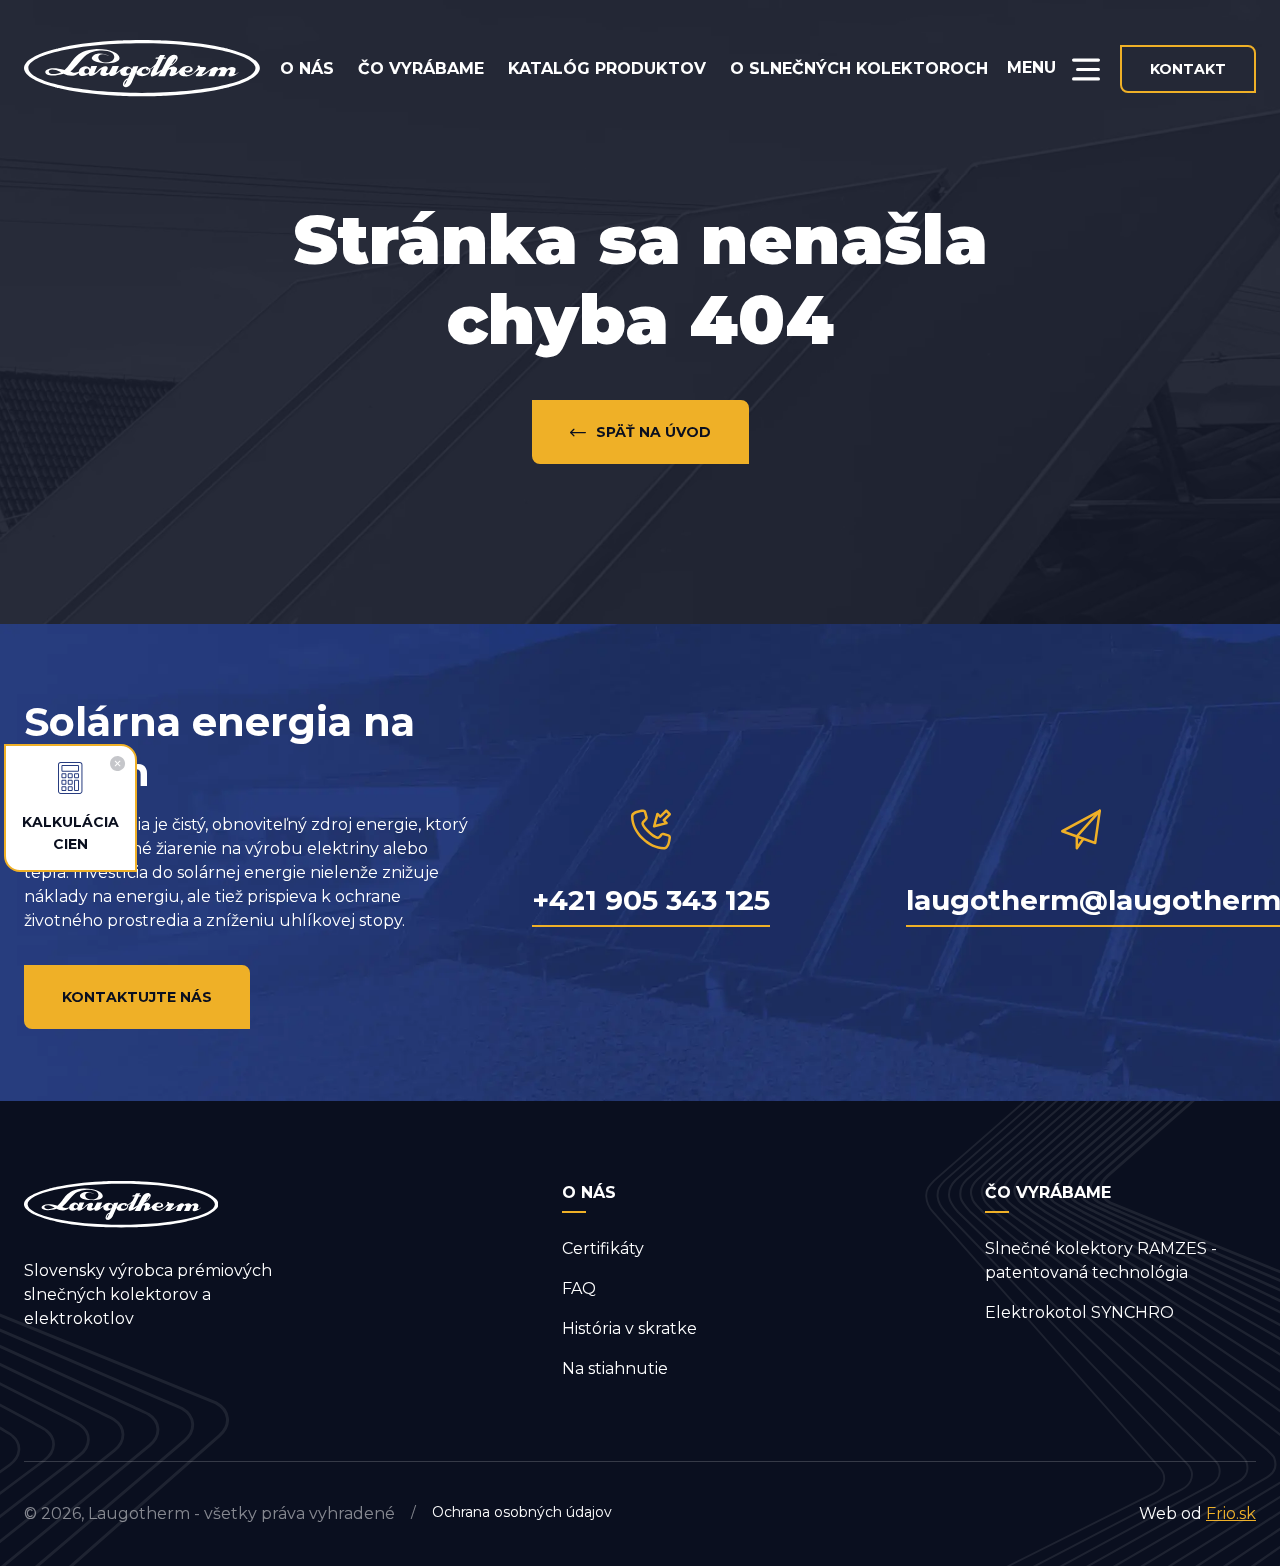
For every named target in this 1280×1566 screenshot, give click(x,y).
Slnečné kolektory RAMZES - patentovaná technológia (1101, 1260)
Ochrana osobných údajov (522, 1512)
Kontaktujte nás (137, 997)
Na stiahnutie (615, 1368)
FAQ (579, 1288)
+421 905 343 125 (651, 900)
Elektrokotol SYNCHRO (1079, 1312)
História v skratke (629, 1328)
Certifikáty (603, 1248)
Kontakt (1188, 69)
